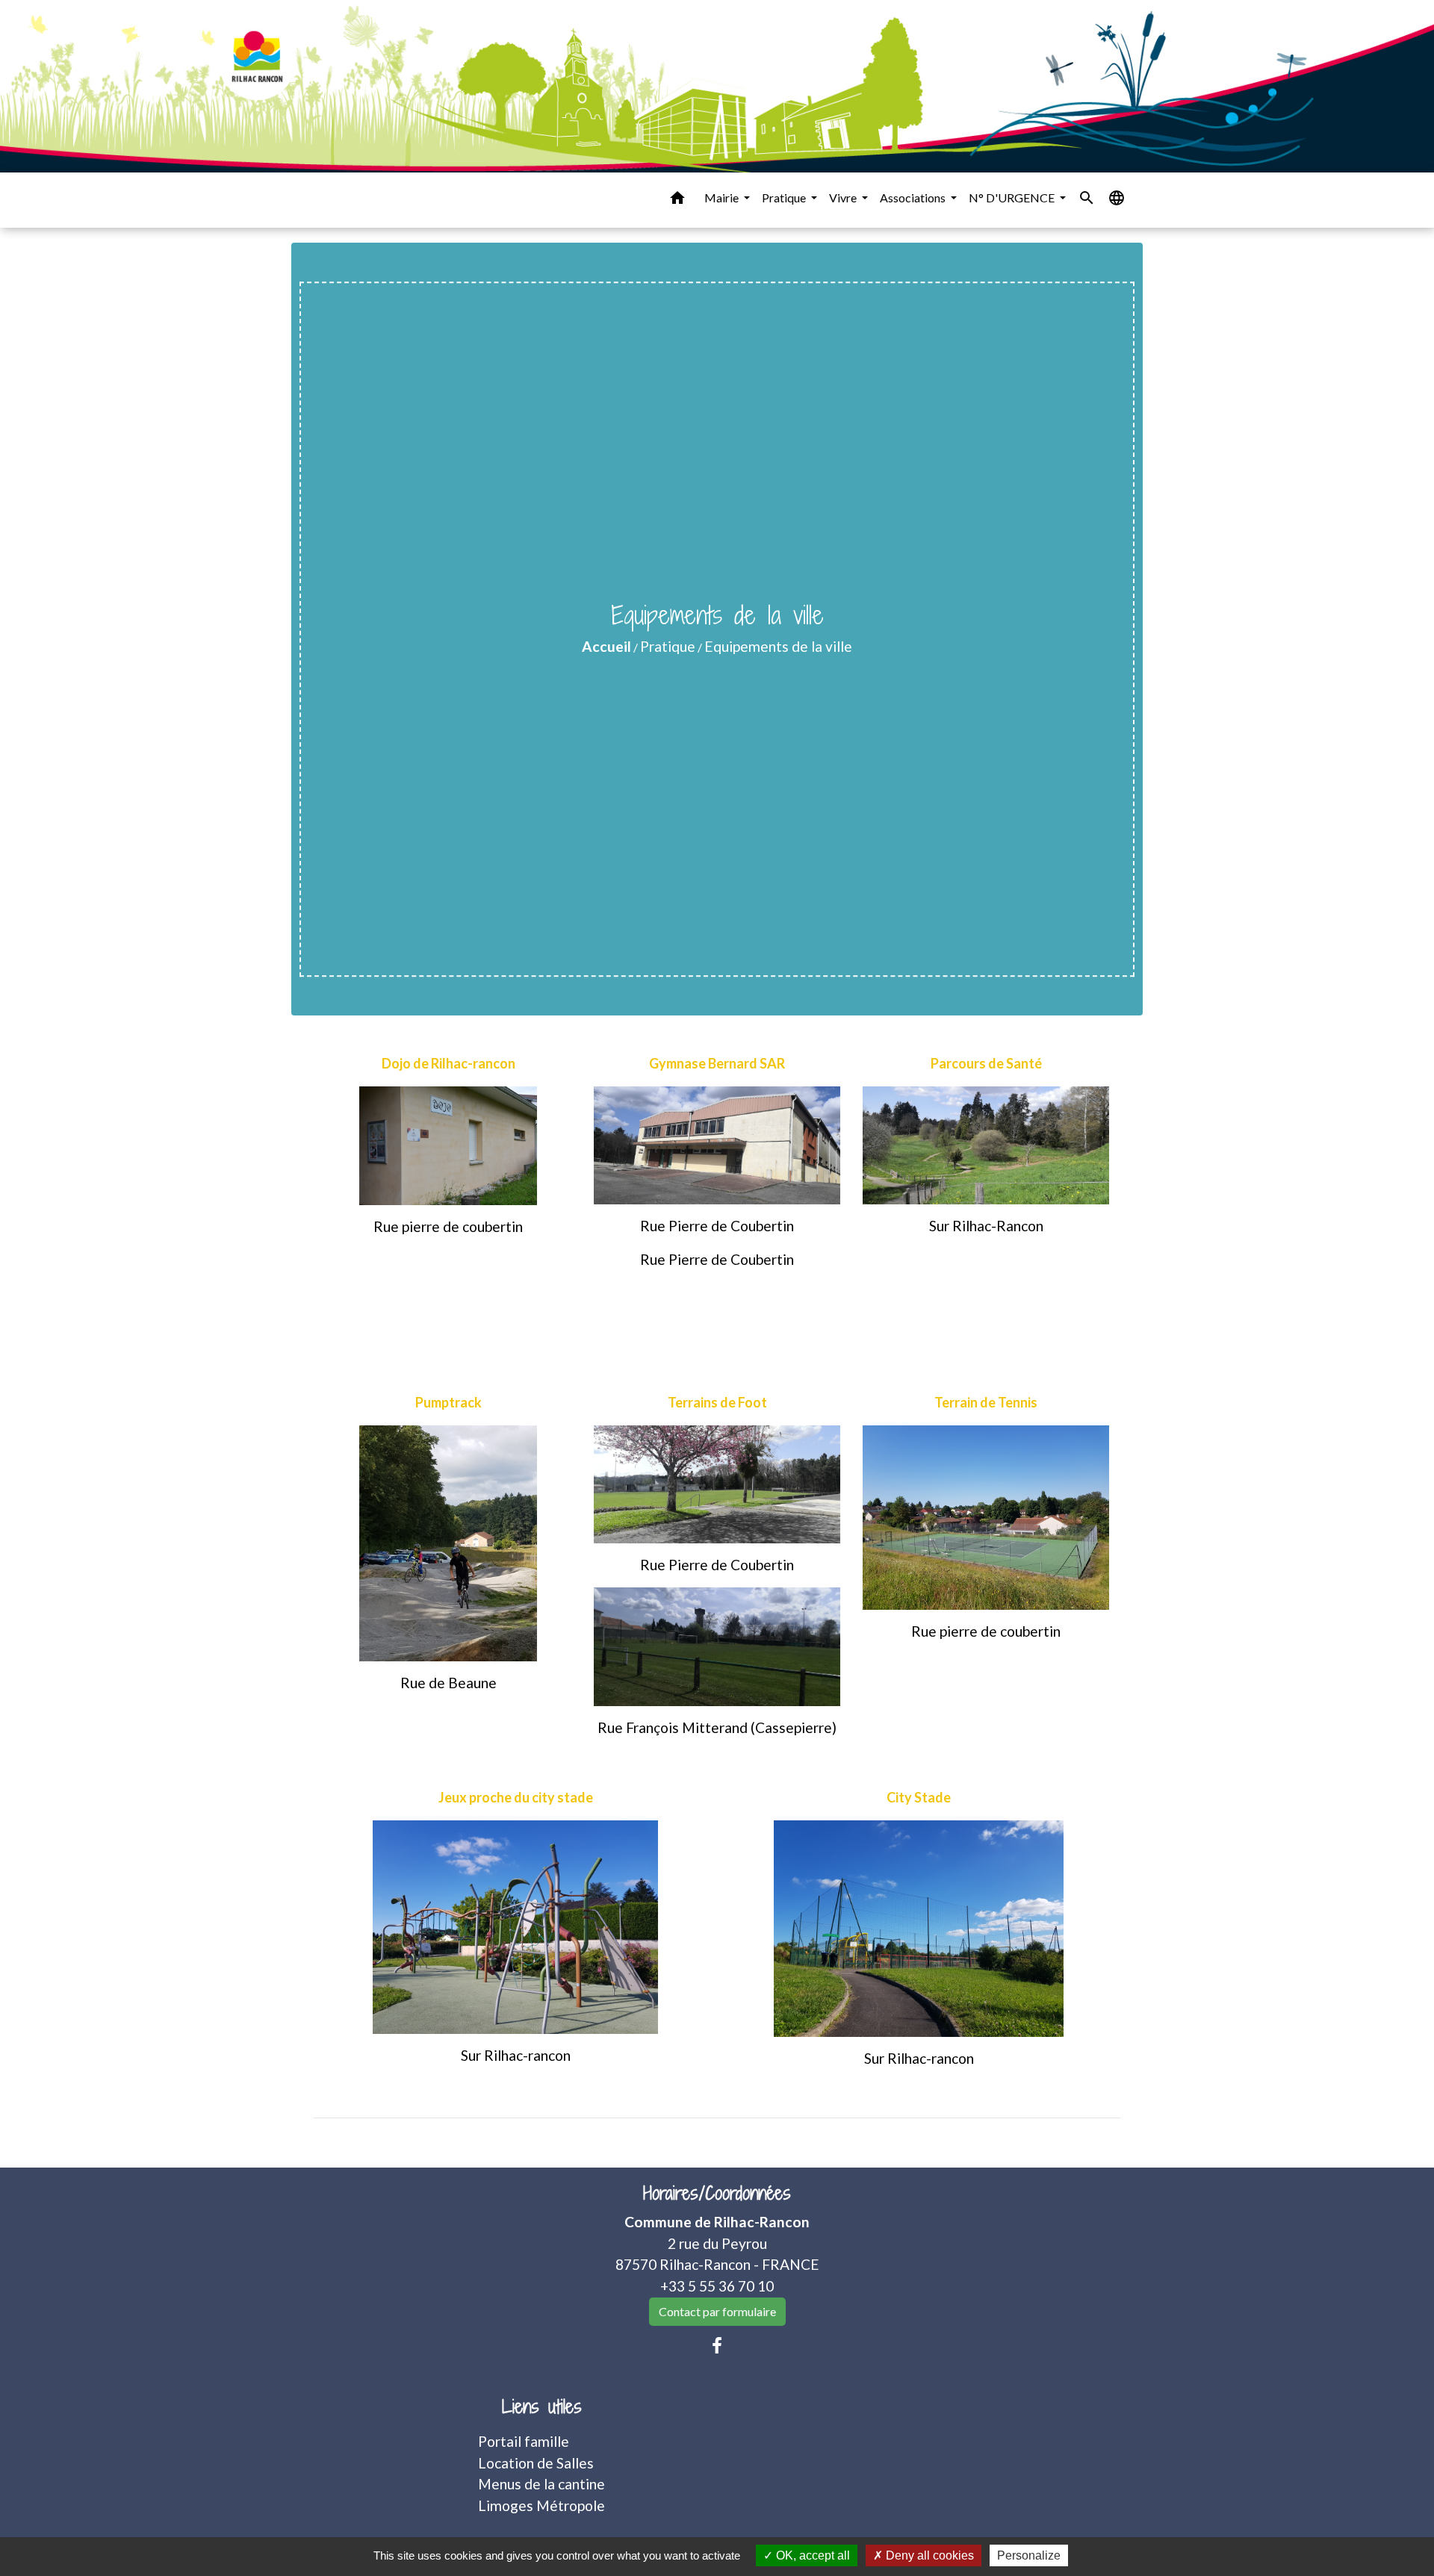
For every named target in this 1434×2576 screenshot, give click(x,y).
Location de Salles (536, 2463)
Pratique (668, 646)
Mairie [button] (723, 197)
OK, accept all (811, 2555)
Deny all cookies (928, 2555)
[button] (677, 200)
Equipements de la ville (778, 646)
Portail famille (524, 2441)
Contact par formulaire (717, 2311)
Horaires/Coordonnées (717, 2193)
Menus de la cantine (541, 2484)
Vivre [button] (844, 197)
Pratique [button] (785, 197)
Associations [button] (914, 197)
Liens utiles (542, 2407)
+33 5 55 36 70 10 (717, 2286)
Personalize (1029, 2555)
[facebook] (717, 2345)
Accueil (606, 646)
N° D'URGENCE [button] (1013, 197)
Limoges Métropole (541, 2505)
